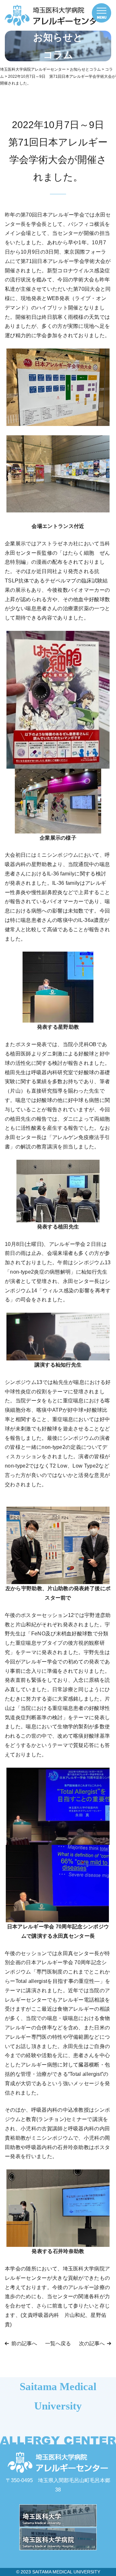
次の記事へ (92, 2344)
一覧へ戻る (58, 2344)
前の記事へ (24, 2344)
